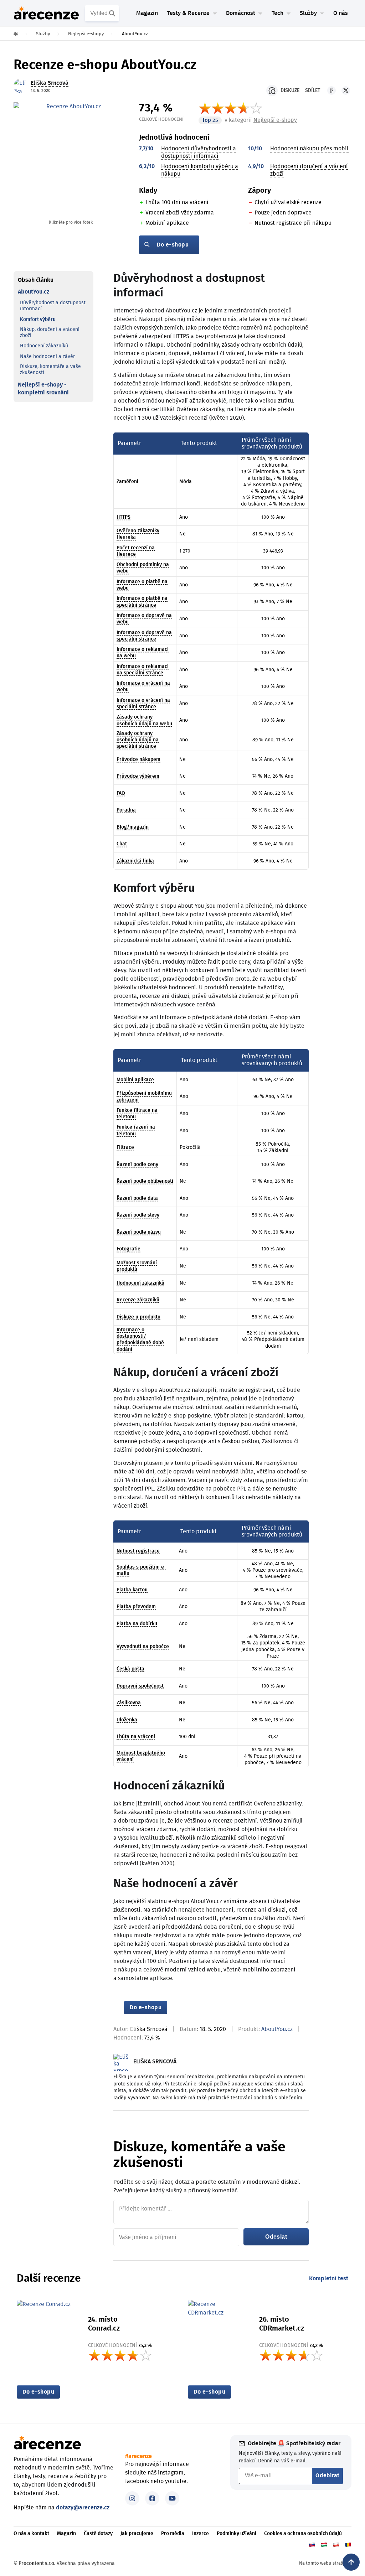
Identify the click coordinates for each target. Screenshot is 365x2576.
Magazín (147, 13)
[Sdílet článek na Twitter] (346, 90)
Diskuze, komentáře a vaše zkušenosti (50, 370)
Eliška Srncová (149, 2029)
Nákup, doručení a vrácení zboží (50, 333)
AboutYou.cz (34, 292)
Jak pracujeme (137, 2534)
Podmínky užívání (237, 2534)
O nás (341, 13)
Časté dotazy (98, 2534)
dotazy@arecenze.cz (83, 2508)
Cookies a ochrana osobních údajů (303, 2534)
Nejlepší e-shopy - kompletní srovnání (43, 389)
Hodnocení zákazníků (44, 346)
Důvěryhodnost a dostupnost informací (53, 306)
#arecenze (138, 2456)
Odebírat (327, 2476)
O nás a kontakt (31, 2534)
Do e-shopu (173, 245)
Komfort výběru (38, 320)
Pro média (173, 2534)
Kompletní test (329, 2279)
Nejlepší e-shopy (275, 120)
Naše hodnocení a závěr (47, 357)
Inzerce (201, 2534)
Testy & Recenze (188, 13)
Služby (308, 13)
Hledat (113, 13)
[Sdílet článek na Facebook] (331, 90)
